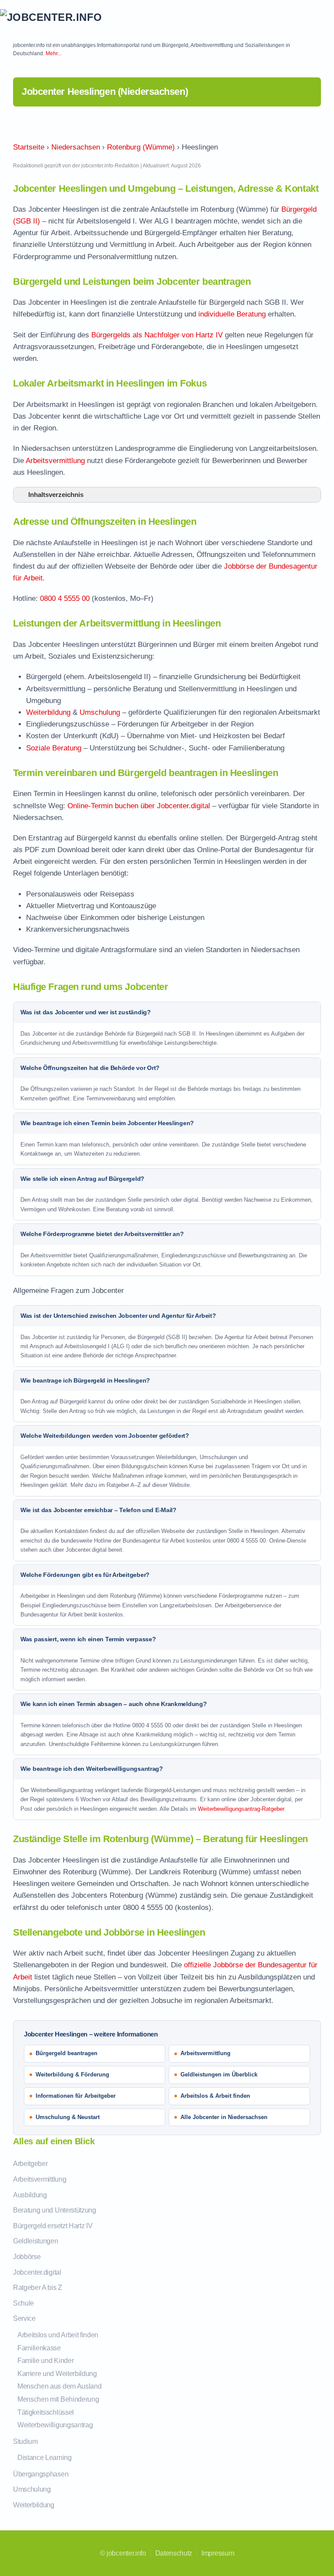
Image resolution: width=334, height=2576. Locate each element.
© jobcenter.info (123, 2553)
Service (24, 2318)
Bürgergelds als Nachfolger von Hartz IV (157, 335)
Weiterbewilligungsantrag (55, 2425)
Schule (23, 2303)
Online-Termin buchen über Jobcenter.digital (139, 806)
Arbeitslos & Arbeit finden (215, 2096)
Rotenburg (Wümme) (141, 147)
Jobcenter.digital (37, 2272)
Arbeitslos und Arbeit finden (58, 2335)
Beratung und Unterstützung (55, 2210)
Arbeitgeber (30, 2164)
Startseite (29, 147)
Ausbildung (30, 2195)
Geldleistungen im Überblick (219, 2074)
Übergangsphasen (41, 2474)
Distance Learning (45, 2458)
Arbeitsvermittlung (55, 461)
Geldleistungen (36, 2241)
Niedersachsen (76, 147)
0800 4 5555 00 (65, 598)
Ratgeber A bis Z (38, 2288)
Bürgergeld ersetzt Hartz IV (53, 2226)
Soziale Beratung (54, 748)
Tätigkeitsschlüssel (46, 2412)
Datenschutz (174, 2553)
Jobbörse (27, 2257)
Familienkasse (39, 2348)
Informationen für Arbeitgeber (76, 2096)
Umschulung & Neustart (68, 2117)
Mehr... (53, 53)
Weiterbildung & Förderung (72, 2074)
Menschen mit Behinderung (58, 2399)
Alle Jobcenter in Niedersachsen (224, 2117)
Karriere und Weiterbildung (57, 2374)
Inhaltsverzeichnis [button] (56, 495)
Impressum (218, 2553)
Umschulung (100, 712)
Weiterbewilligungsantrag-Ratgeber (241, 1809)
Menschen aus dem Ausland (59, 2386)
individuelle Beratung (232, 314)
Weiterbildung (48, 712)
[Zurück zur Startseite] (65, 17)
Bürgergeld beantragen (67, 2053)
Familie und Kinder (45, 2361)
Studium (25, 2441)
